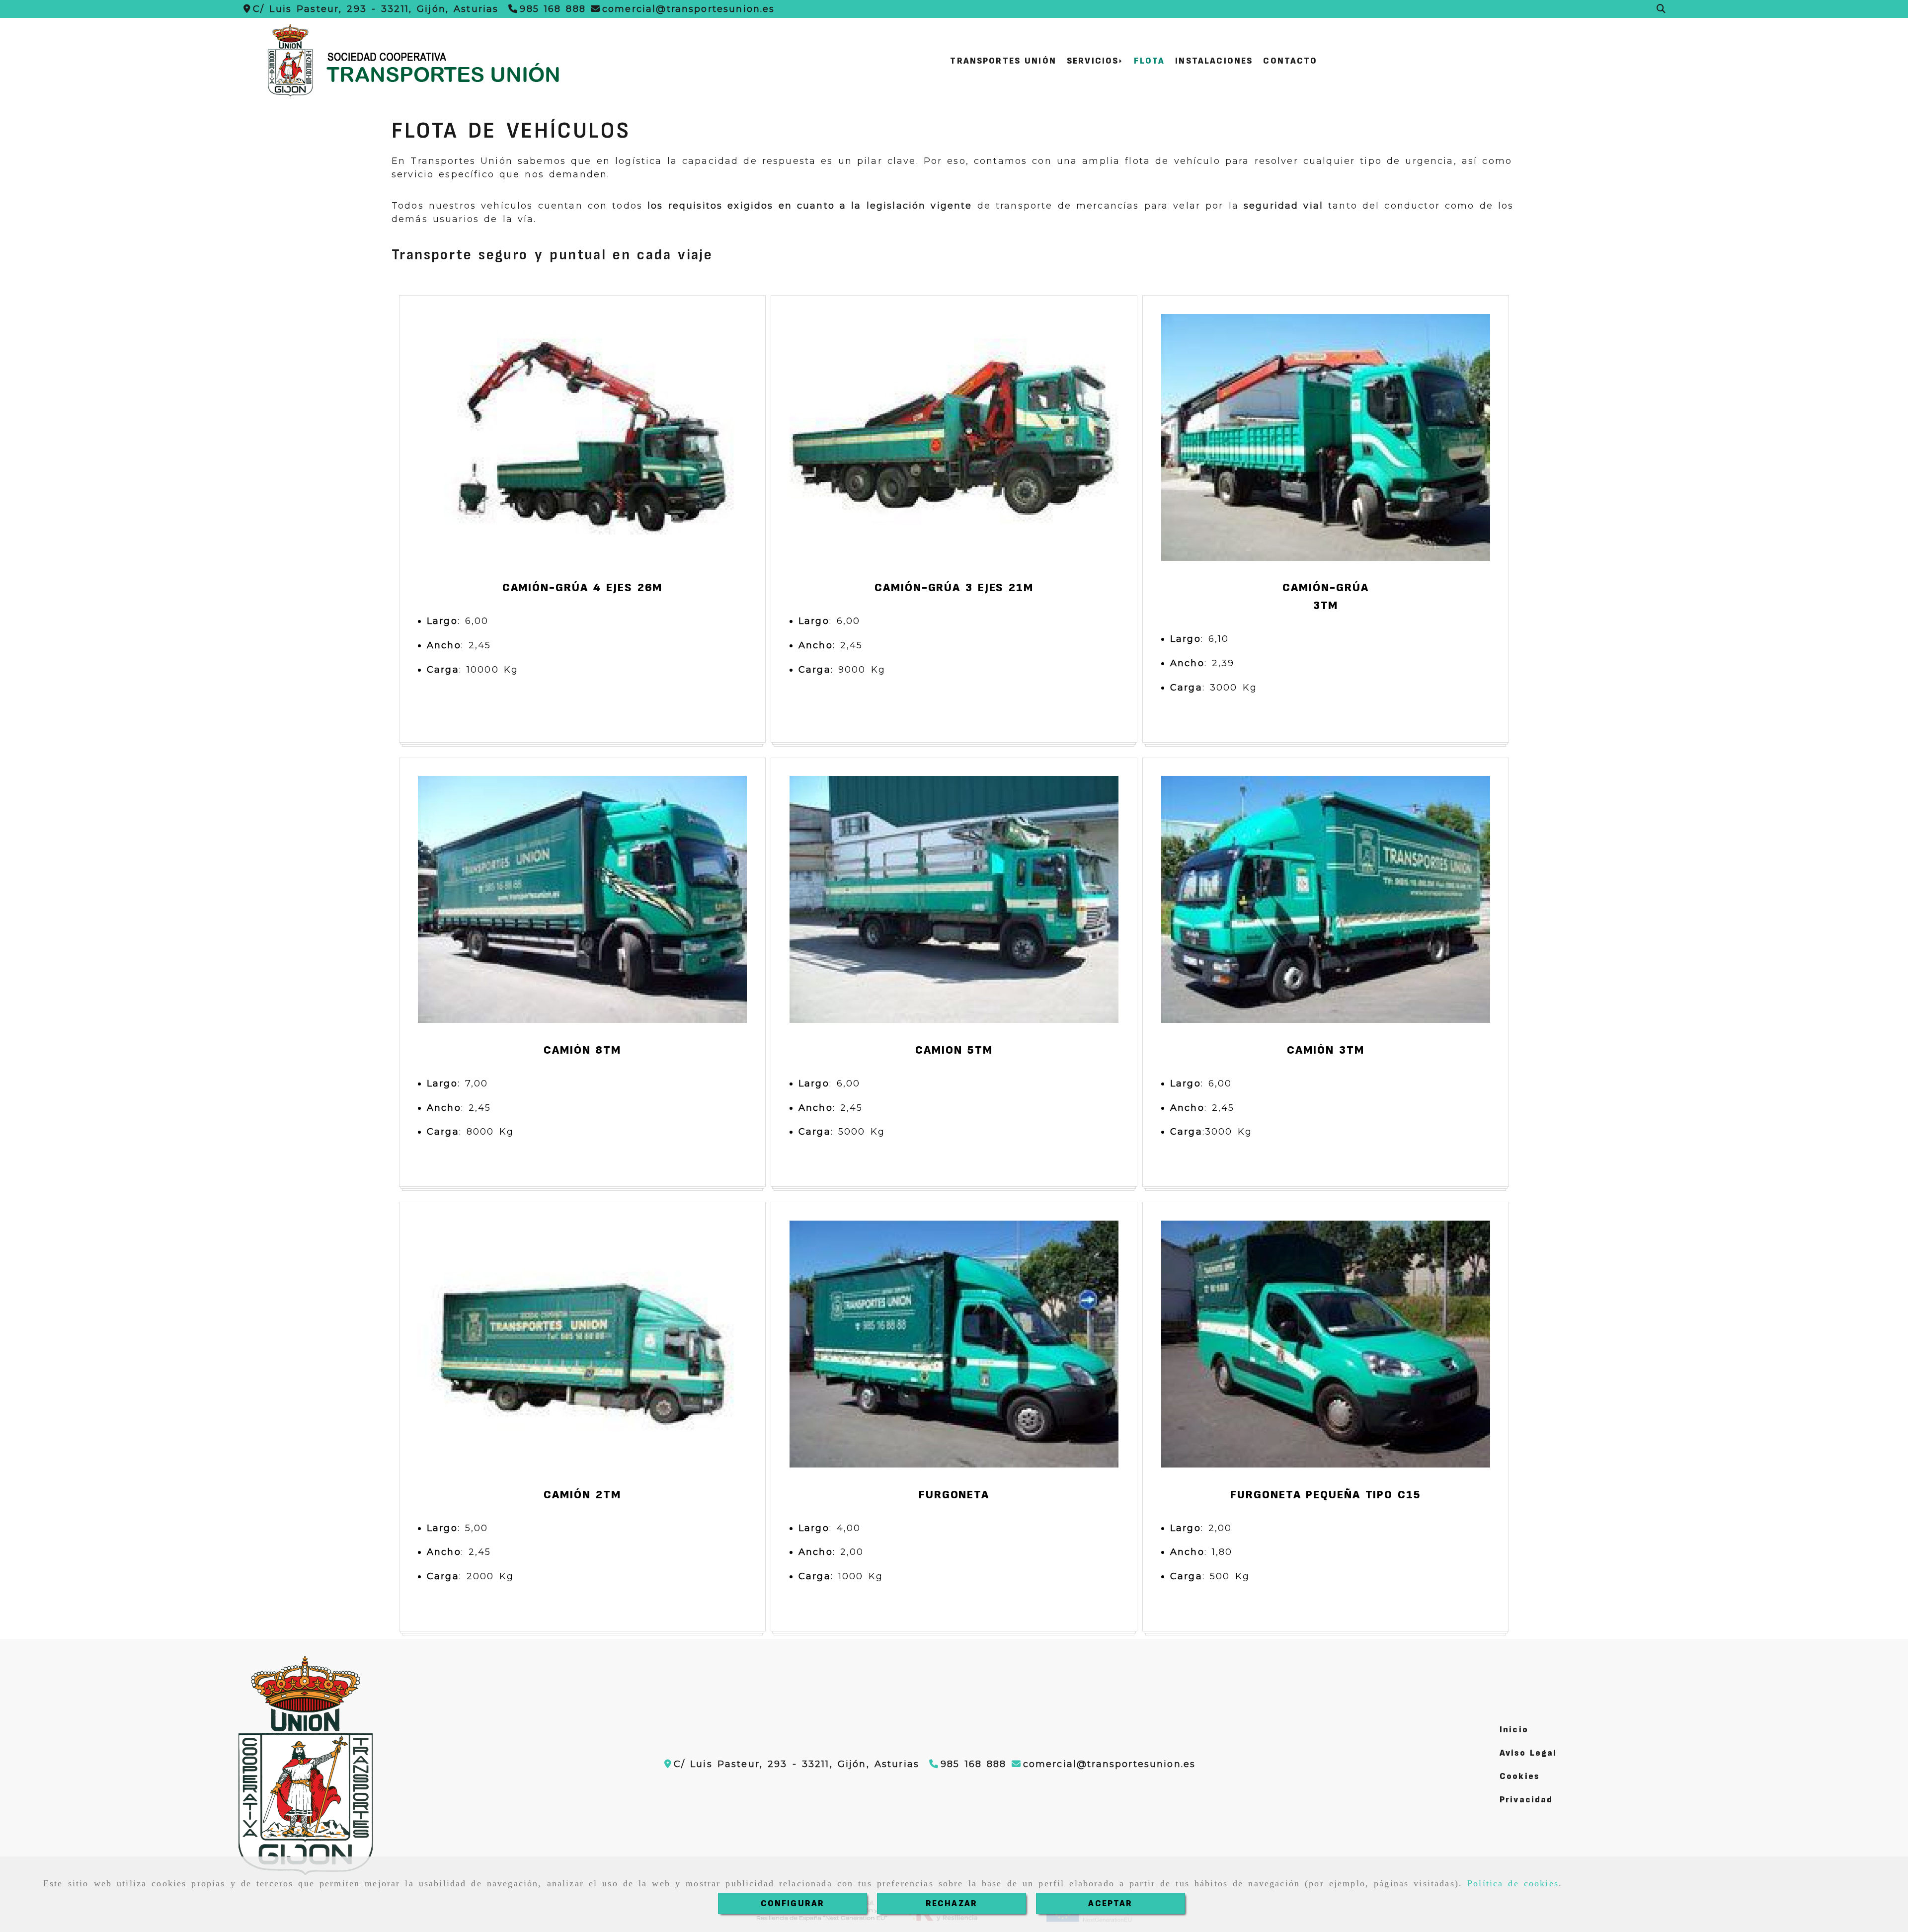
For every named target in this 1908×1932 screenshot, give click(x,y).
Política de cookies (1513, 1883)
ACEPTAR (1110, 1903)
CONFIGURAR (793, 1903)
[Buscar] (1661, 9)
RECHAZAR (952, 1903)
